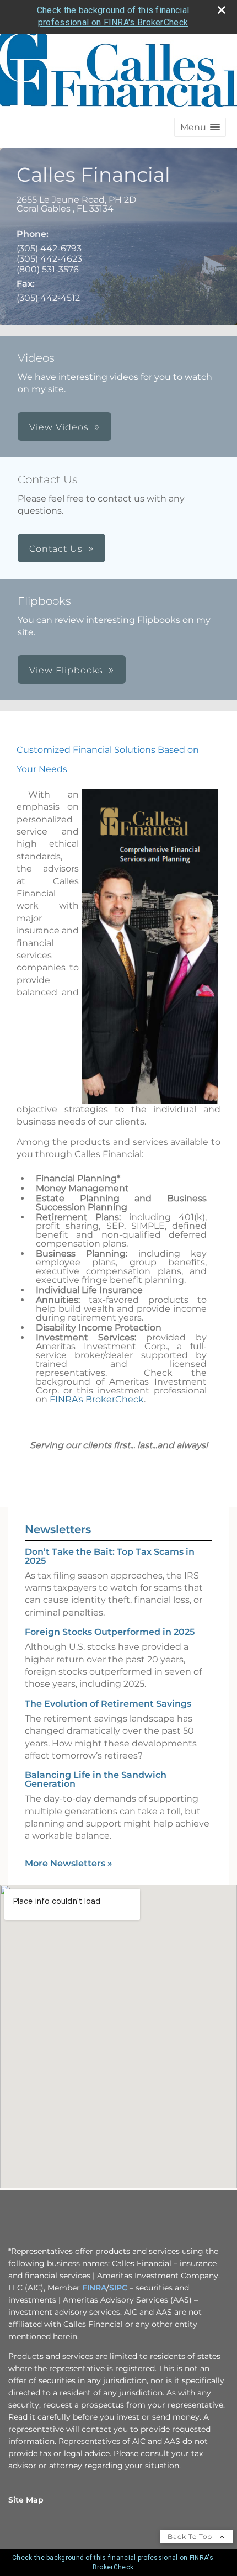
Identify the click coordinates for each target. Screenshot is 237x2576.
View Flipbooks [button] (66, 670)
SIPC (118, 2288)
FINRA (94, 2288)
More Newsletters (69, 1863)
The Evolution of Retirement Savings (108, 1704)
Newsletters (58, 1529)
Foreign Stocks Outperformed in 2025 (110, 1632)
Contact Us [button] (56, 549)
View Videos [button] (59, 427)
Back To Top (191, 2537)
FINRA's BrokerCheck (97, 1399)
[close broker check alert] (222, 10)
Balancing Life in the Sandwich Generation (96, 1779)
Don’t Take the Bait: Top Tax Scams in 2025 (110, 1556)
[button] (200, 127)
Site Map (26, 2500)
